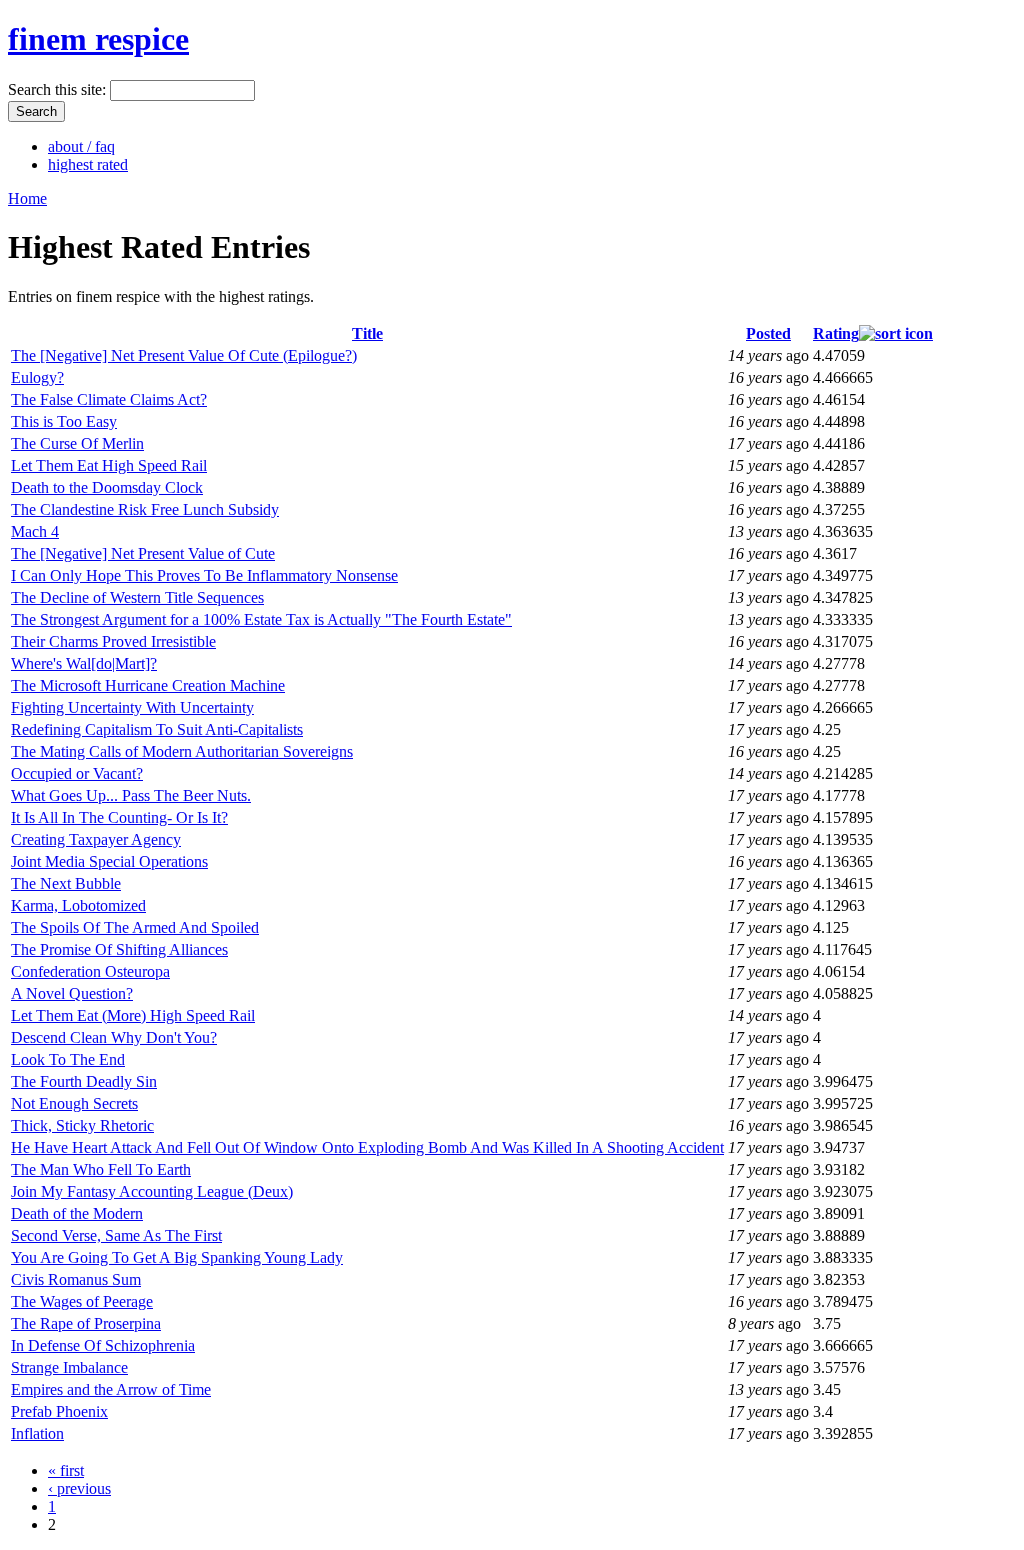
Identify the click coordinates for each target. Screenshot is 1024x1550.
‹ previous (79, 1488)
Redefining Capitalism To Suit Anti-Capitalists (157, 729)
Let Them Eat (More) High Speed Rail (133, 1015)
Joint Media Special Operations (109, 861)
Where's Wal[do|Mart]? (84, 663)
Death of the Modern (77, 1213)
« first (66, 1470)
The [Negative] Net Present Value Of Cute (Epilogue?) (184, 355)
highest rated (88, 164)
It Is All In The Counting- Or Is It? (119, 817)
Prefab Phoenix (59, 1411)
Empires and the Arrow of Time (111, 1389)
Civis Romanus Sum (76, 1279)
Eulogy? (37, 377)
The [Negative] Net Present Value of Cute (143, 553)
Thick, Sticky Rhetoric (82, 1125)
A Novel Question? (72, 993)
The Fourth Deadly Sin (84, 1081)
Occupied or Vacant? (77, 773)
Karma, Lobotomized (78, 905)
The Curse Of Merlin (77, 443)
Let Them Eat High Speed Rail (109, 465)
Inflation (37, 1433)
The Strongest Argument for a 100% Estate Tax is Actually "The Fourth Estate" (261, 619)
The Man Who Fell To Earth (101, 1169)
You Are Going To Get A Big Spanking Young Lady (177, 1257)
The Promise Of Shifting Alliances (119, 949)
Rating (836, 333)
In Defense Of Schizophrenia (103, 1345)
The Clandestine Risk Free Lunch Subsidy (145, 509)
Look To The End (68, 1059)
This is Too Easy (64, 421)
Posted (768, 333)
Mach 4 (35, 531)
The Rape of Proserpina (86, 1323)
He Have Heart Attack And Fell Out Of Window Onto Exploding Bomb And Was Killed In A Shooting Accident (367, 1147)
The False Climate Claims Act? (109, 399)
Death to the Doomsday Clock (107, 487)
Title (367, 333)
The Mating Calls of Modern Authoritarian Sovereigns (182, 751)
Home (27, 198)
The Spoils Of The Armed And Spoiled (135, 927)
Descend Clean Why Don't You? (114, 1037)
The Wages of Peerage (82, 1301)
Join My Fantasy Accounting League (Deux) (152, 1191)
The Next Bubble (66, 883)
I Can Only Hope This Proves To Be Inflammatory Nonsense (204, 575)
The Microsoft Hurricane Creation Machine (148, 685)
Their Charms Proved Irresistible (113, 641)
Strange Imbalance (69, 1367)
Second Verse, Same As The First (116, 1235)
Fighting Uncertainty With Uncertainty (132, 707)
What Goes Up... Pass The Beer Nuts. (131, 795)
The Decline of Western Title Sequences (137, 597)
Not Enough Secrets (74, 1103)
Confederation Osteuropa (90, 971)
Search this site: (59, 89)
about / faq (81, 146)
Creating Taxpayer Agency (96, 839)
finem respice (98, 39)
